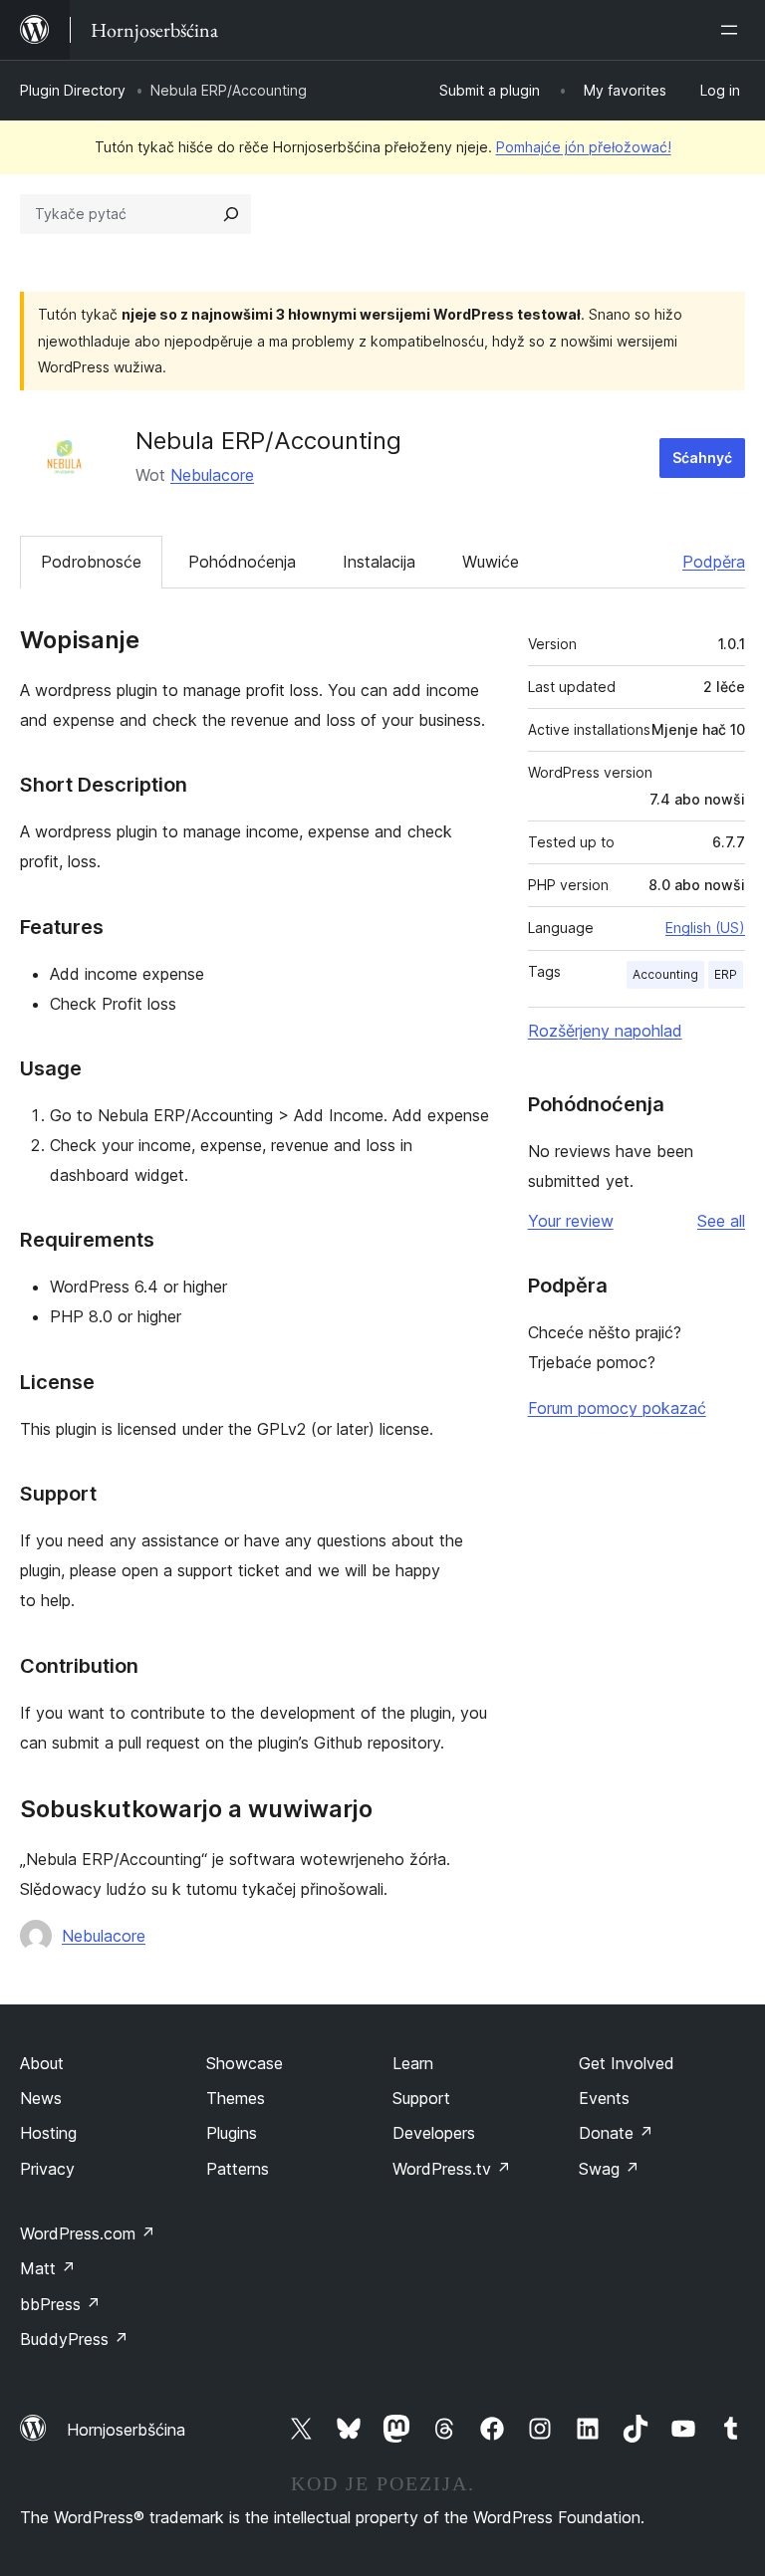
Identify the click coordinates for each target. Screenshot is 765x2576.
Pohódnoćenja (242, 562)
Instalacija (379, 562)
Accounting (665, 974)
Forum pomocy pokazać (617, 1408)
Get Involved (627, 2063)
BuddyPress (74, 2339)
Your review (571, 1221)
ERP (726, 974)
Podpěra (714, 562)
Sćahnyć (702, 458)
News (41, 2098)
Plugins (232, 2133)
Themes (236, 2098)
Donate (616, 2133)
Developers (434, 2133)
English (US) (705, 928)
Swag (609, 2169)
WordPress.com (88, 2233)
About (42, 2063)
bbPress (60, 2304)
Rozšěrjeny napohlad (605, 1031)
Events (604, 2098)
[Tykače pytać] (231, 214)
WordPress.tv (452, 2169)
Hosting (48, 2133)
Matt (48, 2268)
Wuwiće (491, 562)
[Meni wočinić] (733, 30)
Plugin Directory (73, 90)
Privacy (47, 2169)
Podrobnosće (91, 562)
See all (721, 1221)
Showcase (245, 2063)
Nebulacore (212, 475)
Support (421, 2098)
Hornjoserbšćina (126, 2430)
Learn (413, 2063)
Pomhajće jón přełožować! (584, 147)
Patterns (238, 2169)
